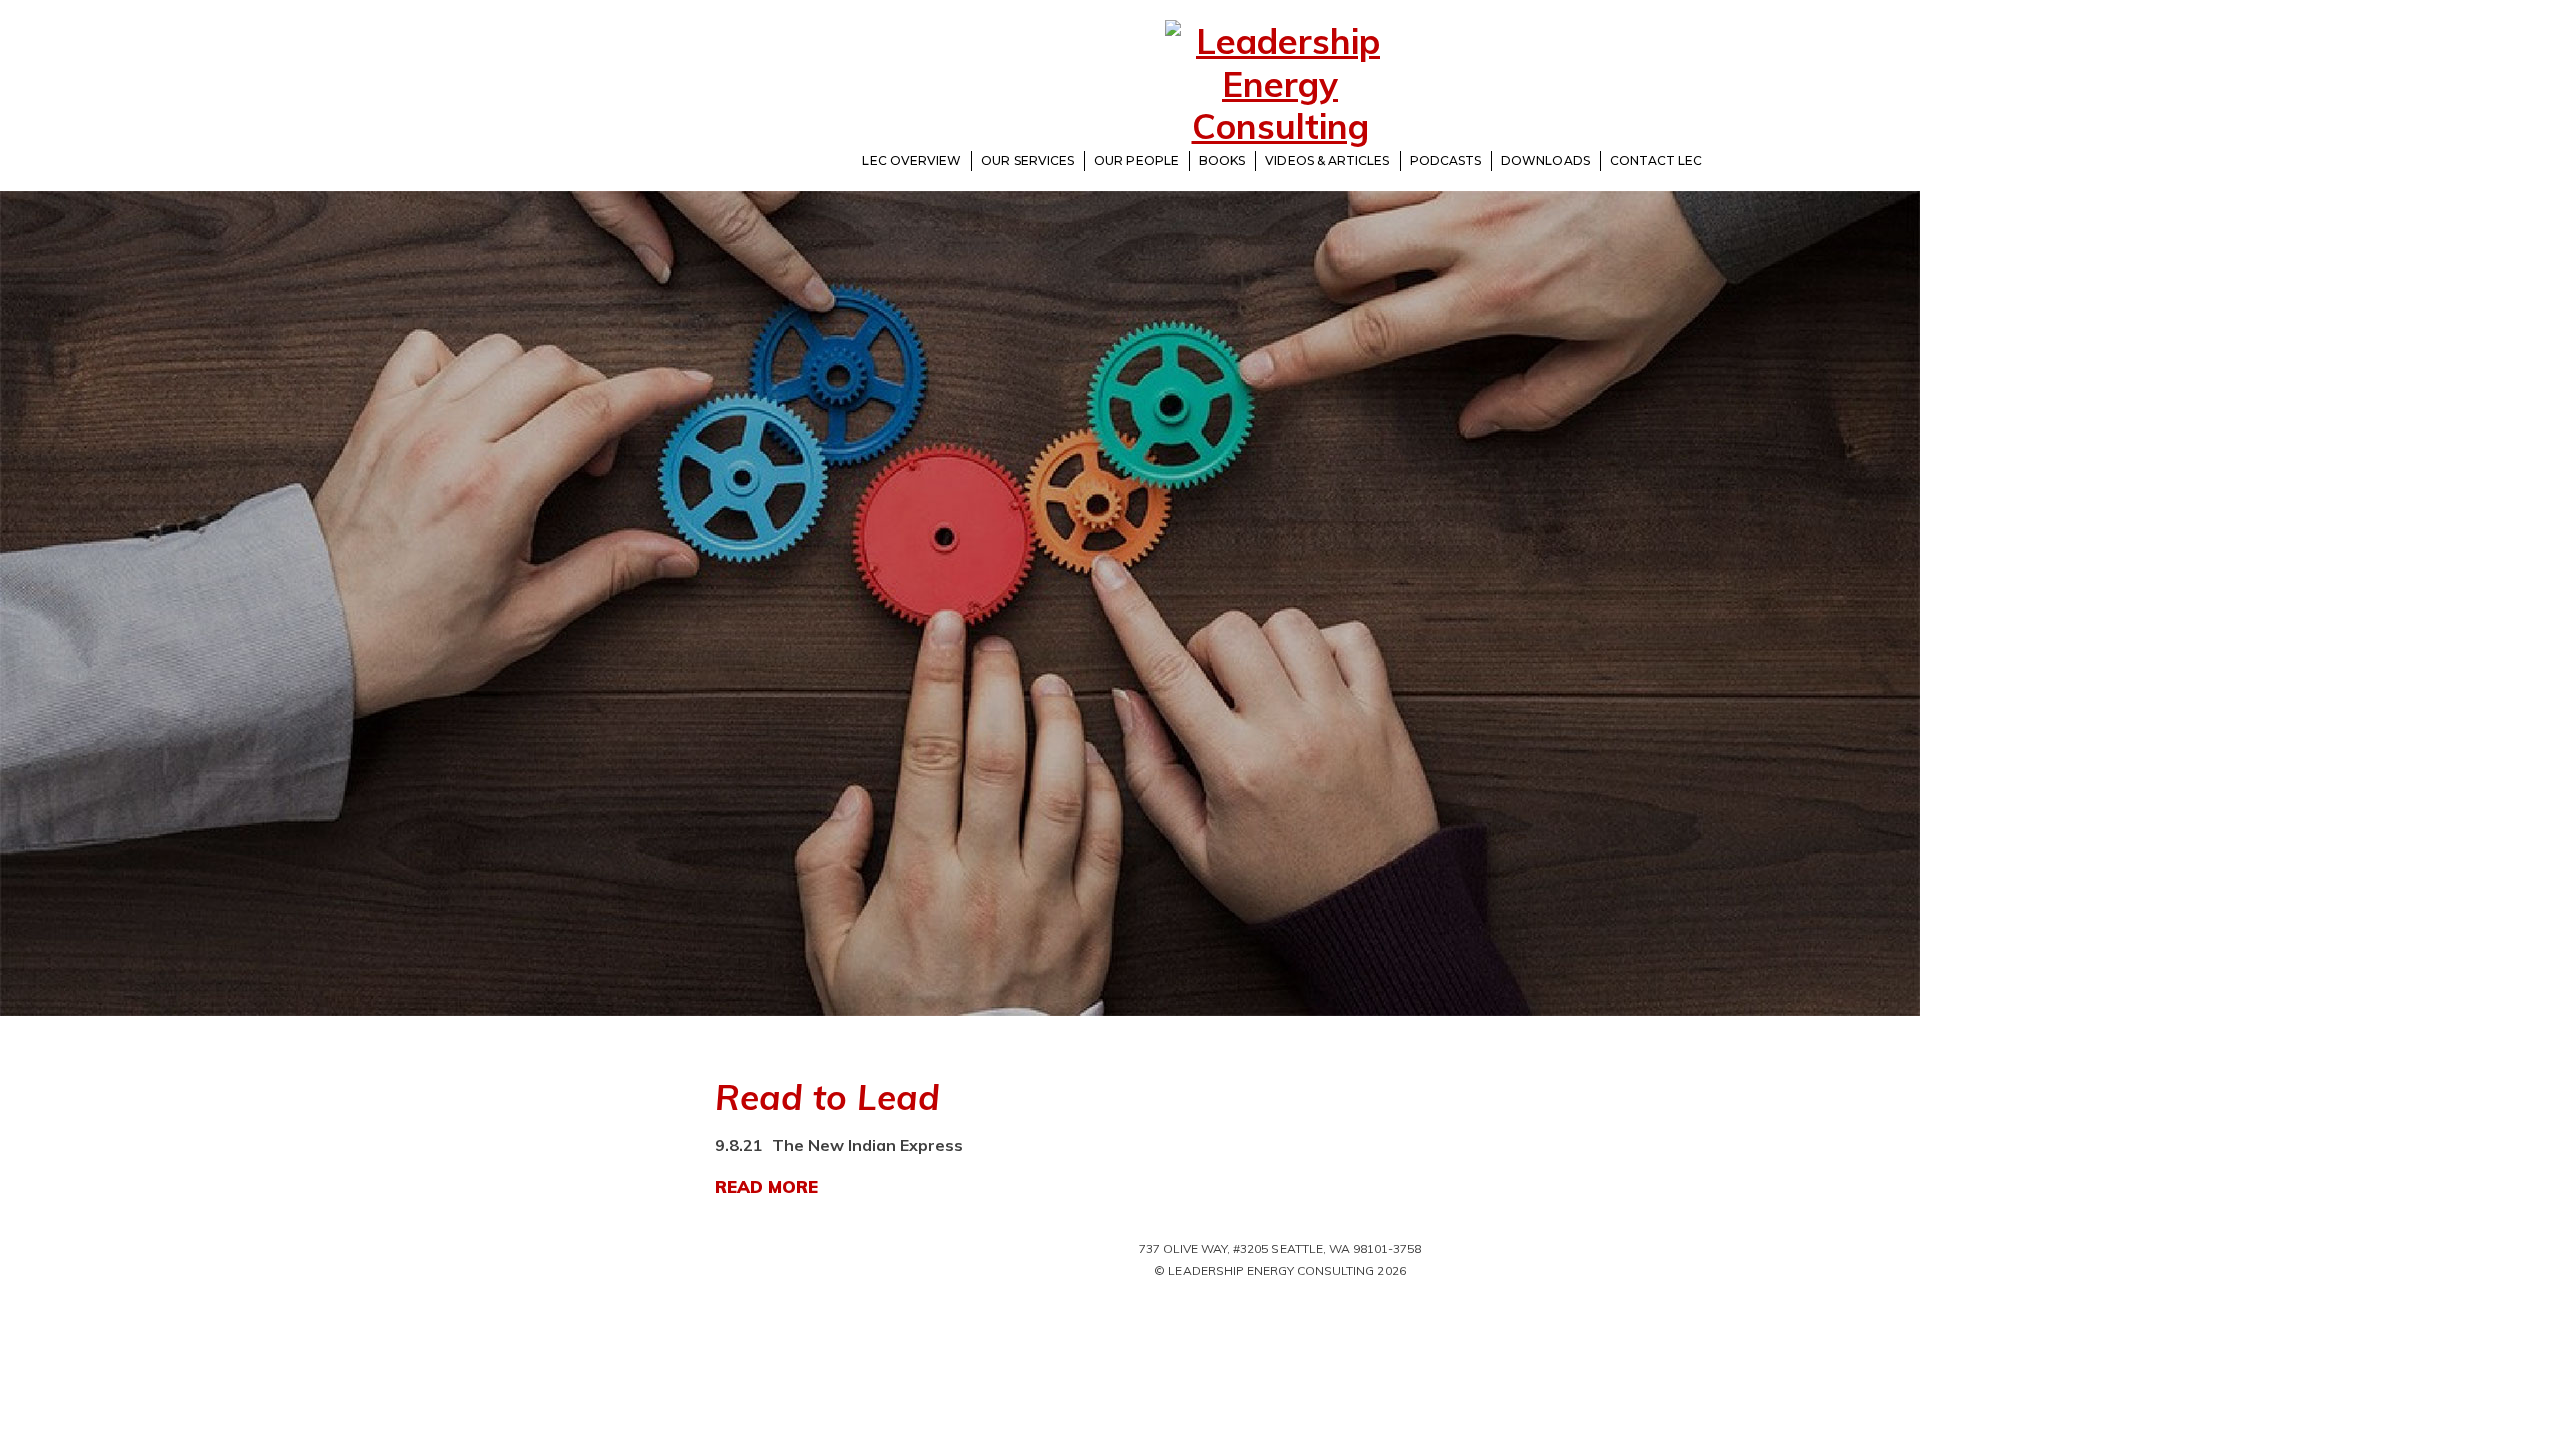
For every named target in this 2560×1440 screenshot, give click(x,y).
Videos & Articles (1327, 160)
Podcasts (1446, 160)
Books (1222, 160)
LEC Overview (911, 160)
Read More (766, 1186)
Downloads (1545, 160)
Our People (1136, 160)
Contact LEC (1656, 160)
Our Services (1027, 160)
